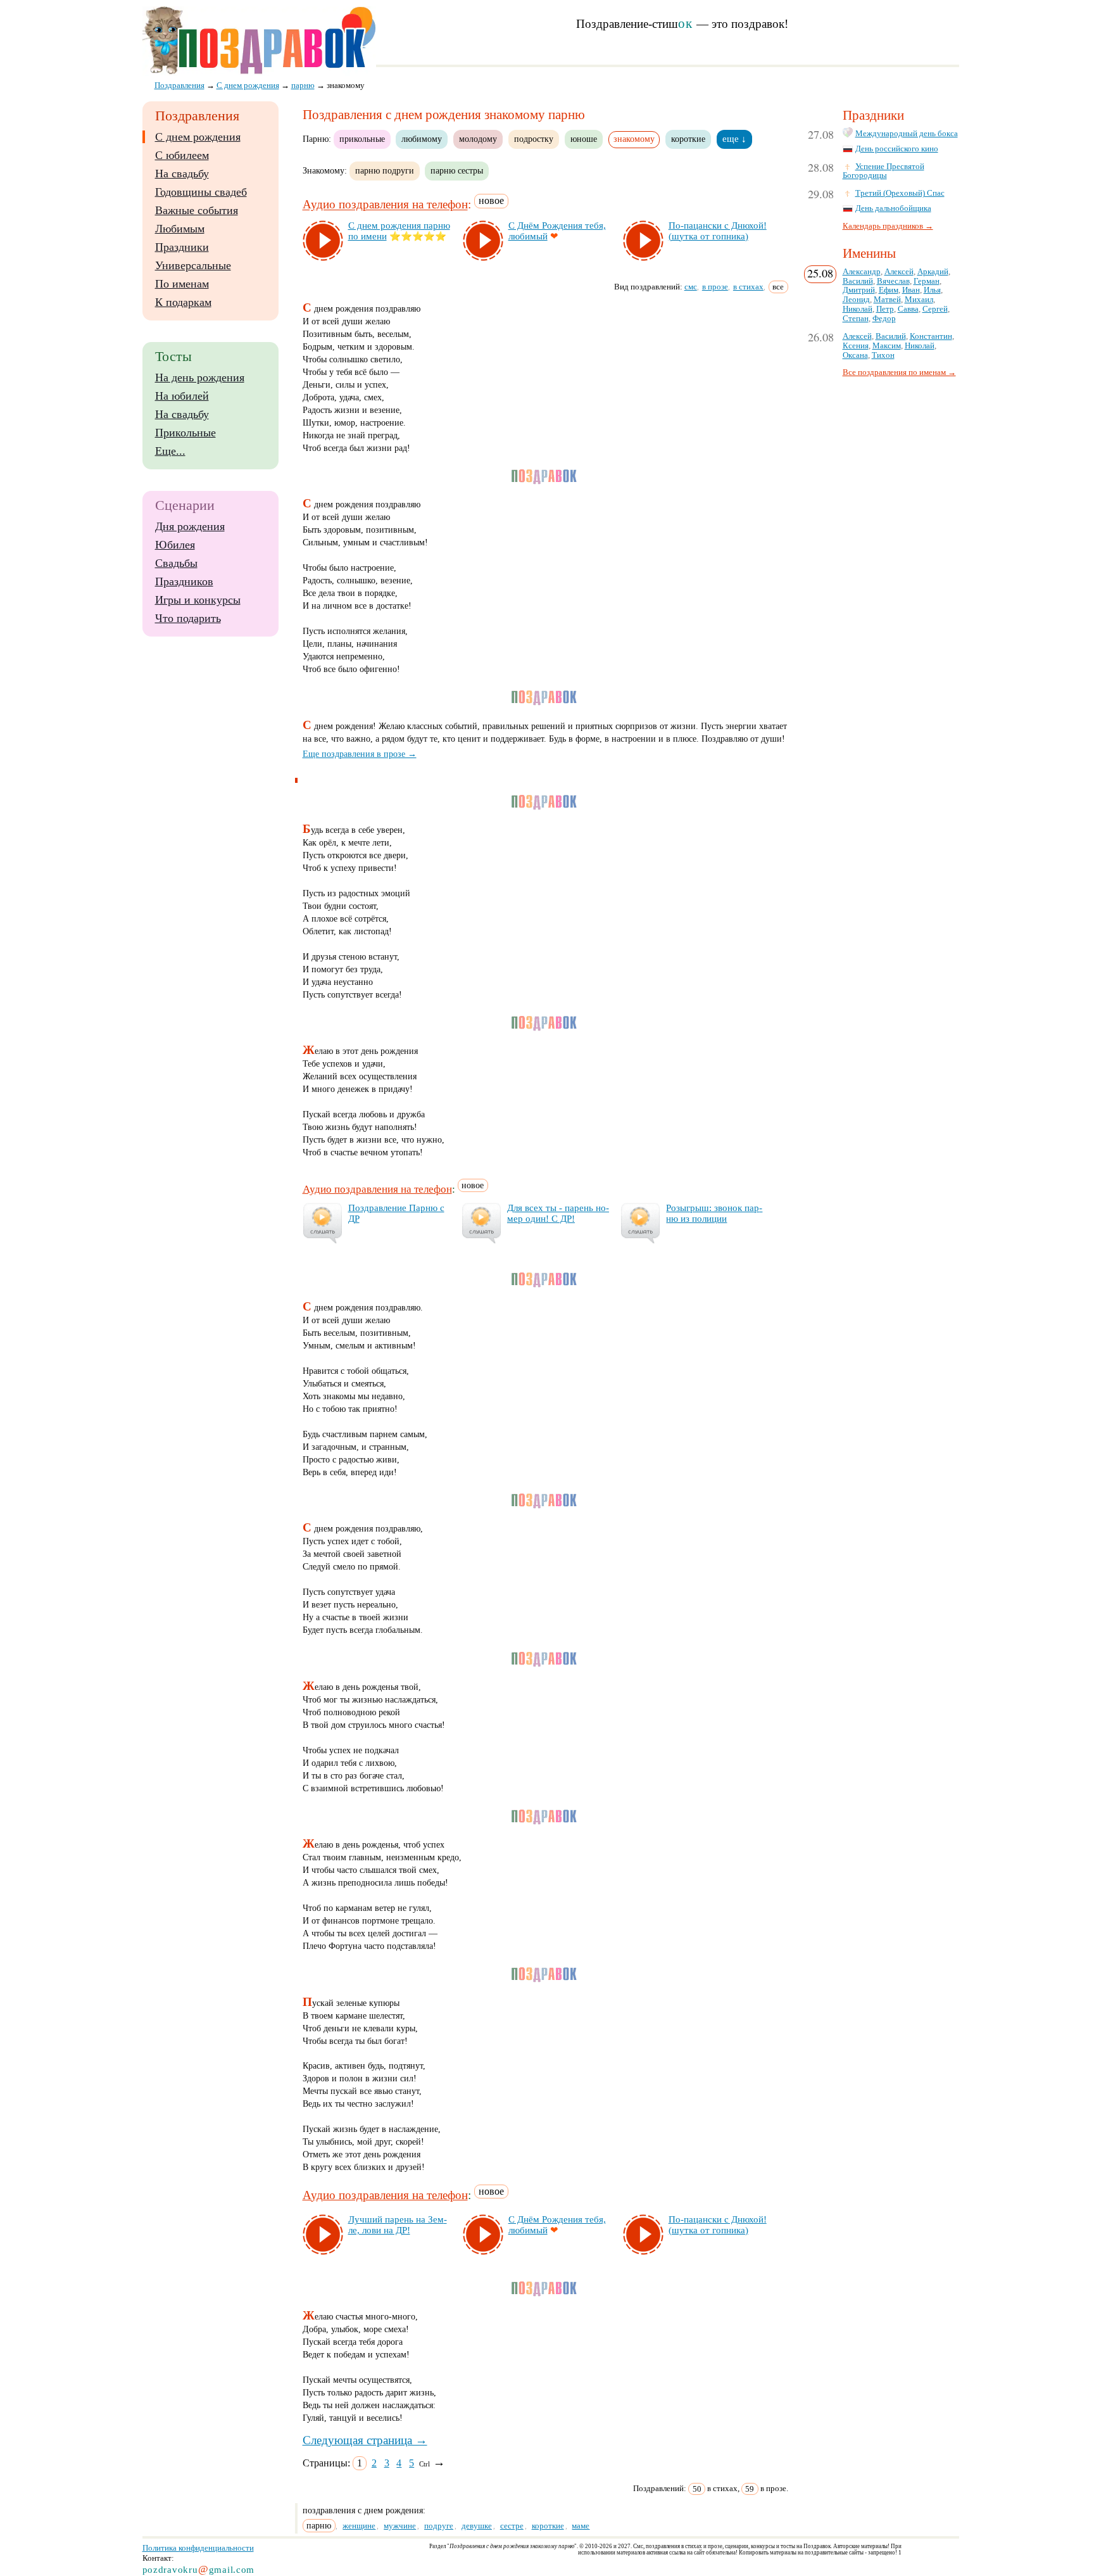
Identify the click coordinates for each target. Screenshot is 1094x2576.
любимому (422, 139)
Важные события (197, 210)
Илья (932, 290)
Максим (887, 346)
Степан (856, 319)
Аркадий (933, 272)
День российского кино (897, 149)
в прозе (715, 287)
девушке (477, 2526)
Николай (858, 309)
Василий (858, 281)
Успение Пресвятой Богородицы (883, 171)
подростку (534, 139)
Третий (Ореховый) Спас (900, 193)
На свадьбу (182, 174)
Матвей (887, 300)
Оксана (855, 355)
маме (581, 2526)
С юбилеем (182, 155)
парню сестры (457, 170)
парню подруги (385, 170)
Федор (884, 319)
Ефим (889, 290)
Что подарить (188, 618)
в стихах (748, 287)
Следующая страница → (365, 2440)
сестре (512, 2526)
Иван (911, 290)
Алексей (899, 272)
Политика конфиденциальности (198, 2548)
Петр (885, 309)
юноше (584, 139)
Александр (862, 272)
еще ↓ (734, 139)
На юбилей (182, 396)
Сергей (935, 309)
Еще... (170, 451)
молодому (478, 139)
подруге (439, 2526)
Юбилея (175, 545)
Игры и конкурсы (198, 600)
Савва (908, 309)
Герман (927, 281)
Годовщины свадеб (201, 192)
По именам (182, 284)
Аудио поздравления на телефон (385, 205)
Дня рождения (190, 526)
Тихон (883, 355)
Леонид (856, 300)
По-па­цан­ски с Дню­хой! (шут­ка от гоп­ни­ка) (718, 231)
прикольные (362, 139)
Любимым (180, 229)
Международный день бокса (907, 134)
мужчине (400, 2526)
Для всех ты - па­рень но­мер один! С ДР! (558, 1213)
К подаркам (183, 302)
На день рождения (200, 378)
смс (691, 287)
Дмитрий (859, 290)
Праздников (184, 581)
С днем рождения (198, 137)
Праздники (182, 247)
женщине (359, 2526)
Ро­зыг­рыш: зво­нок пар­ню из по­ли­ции (714, 1213)
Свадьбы (176, 563)
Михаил (919, 300)
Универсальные (193, 265)
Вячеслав (893, 281)
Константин (931, 336)
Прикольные (185, 433)
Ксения (856, 346)
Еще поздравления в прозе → (360, 754)
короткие (688, 139)
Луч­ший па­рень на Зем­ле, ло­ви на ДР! (398, 2225)
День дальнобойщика (893, 208)
